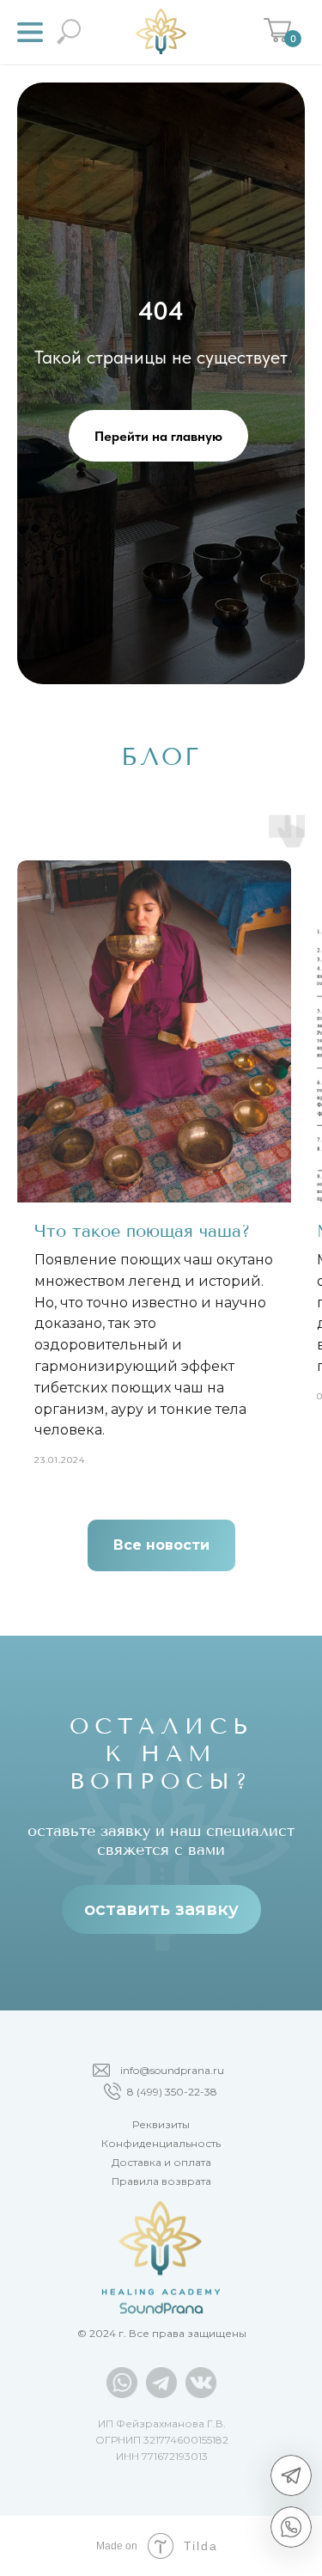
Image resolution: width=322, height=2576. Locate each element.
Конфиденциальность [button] (161, 2143)
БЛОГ (161, 757)
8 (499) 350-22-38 (172, 2092)
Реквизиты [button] (161, 2124)
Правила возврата (161, 2181)
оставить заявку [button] (161, 1909)
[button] (30, 32)
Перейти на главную (158, 436)
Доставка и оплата (161, 2162)
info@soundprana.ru (172, 2070)
